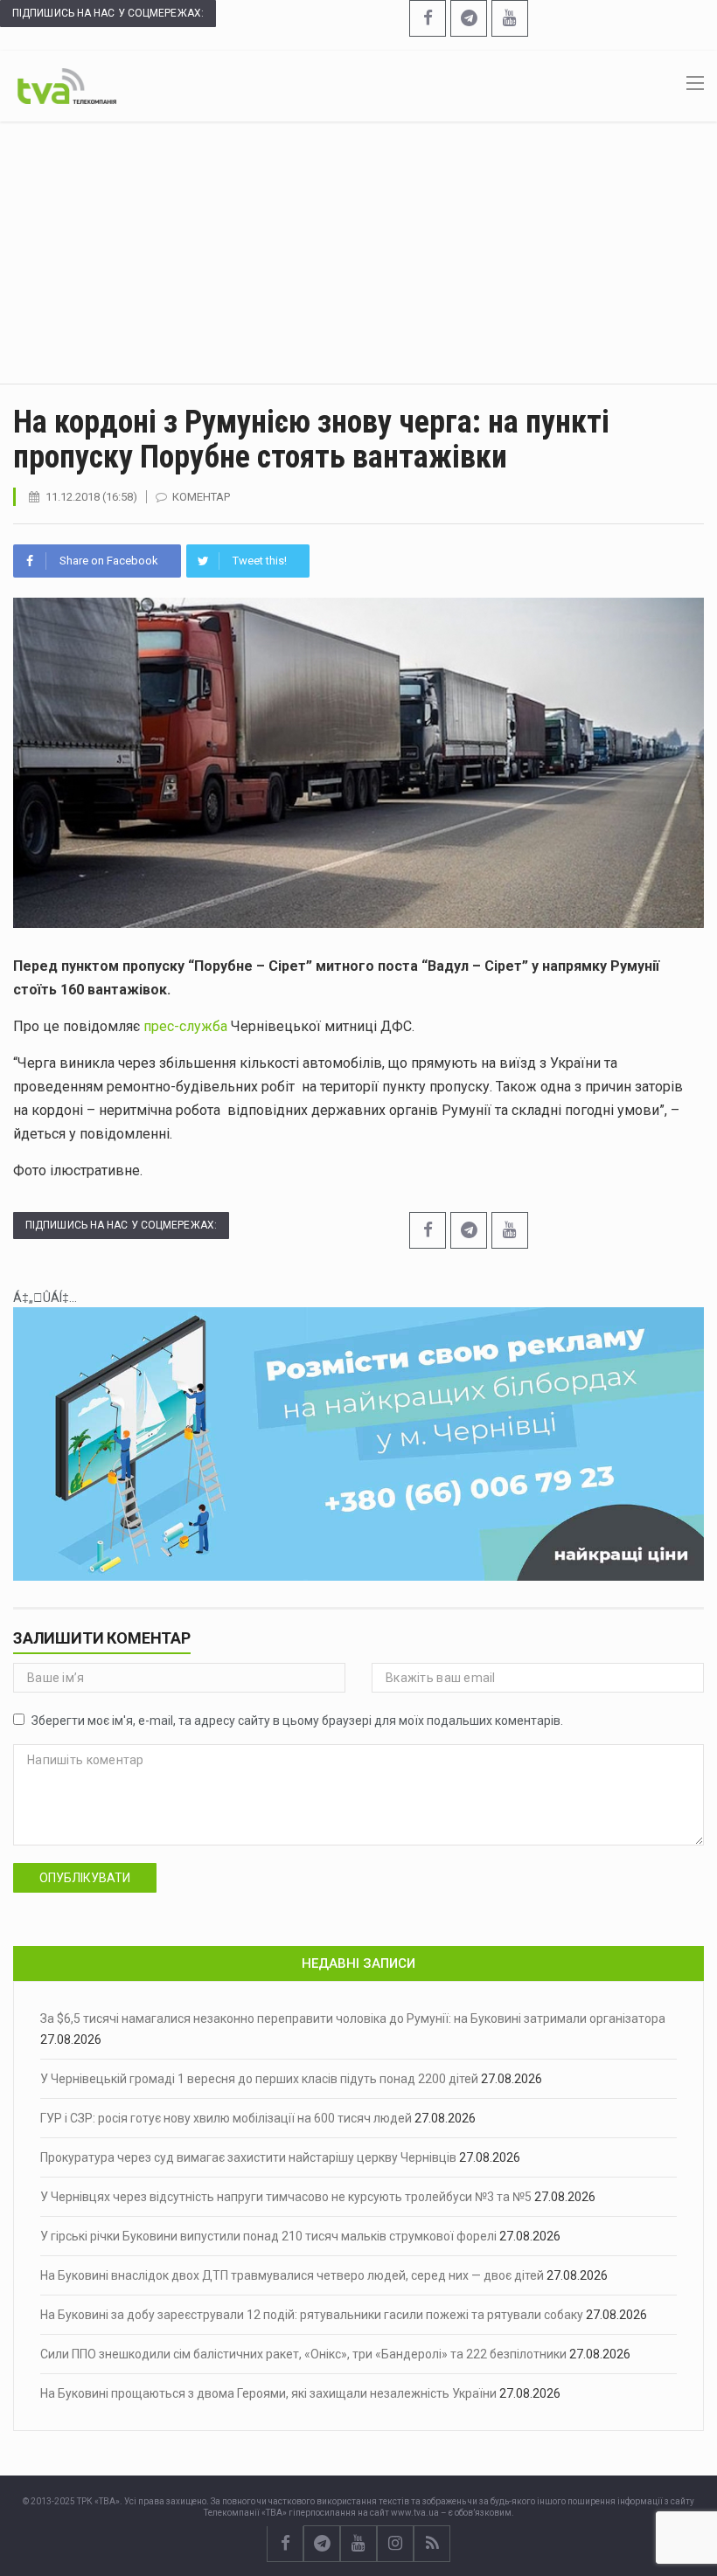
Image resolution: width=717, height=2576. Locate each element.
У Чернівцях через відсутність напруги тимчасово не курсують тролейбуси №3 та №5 (286, 2197)
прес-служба (185, 1026)
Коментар (201, 497)
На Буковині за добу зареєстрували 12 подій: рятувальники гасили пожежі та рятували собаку (312, 2315)
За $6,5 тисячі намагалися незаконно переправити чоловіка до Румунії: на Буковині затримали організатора (353, 2019)
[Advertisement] (358, 253)
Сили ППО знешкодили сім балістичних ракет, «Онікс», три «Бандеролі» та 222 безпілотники (303, 2354)
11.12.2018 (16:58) (91, 497)
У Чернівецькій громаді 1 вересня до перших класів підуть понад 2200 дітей (259, 2079)
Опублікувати (85, 1878)
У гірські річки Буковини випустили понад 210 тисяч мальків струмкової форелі (268, 2236)
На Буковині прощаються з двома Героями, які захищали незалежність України (268, 2393)
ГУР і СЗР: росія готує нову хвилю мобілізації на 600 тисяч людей (226, 2118)
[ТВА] (67, 85)
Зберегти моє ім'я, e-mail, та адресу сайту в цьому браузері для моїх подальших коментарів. (297, 1721)
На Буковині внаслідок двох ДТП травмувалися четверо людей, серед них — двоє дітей (292, 2275)
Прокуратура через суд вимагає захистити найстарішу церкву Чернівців (248, 2157)
